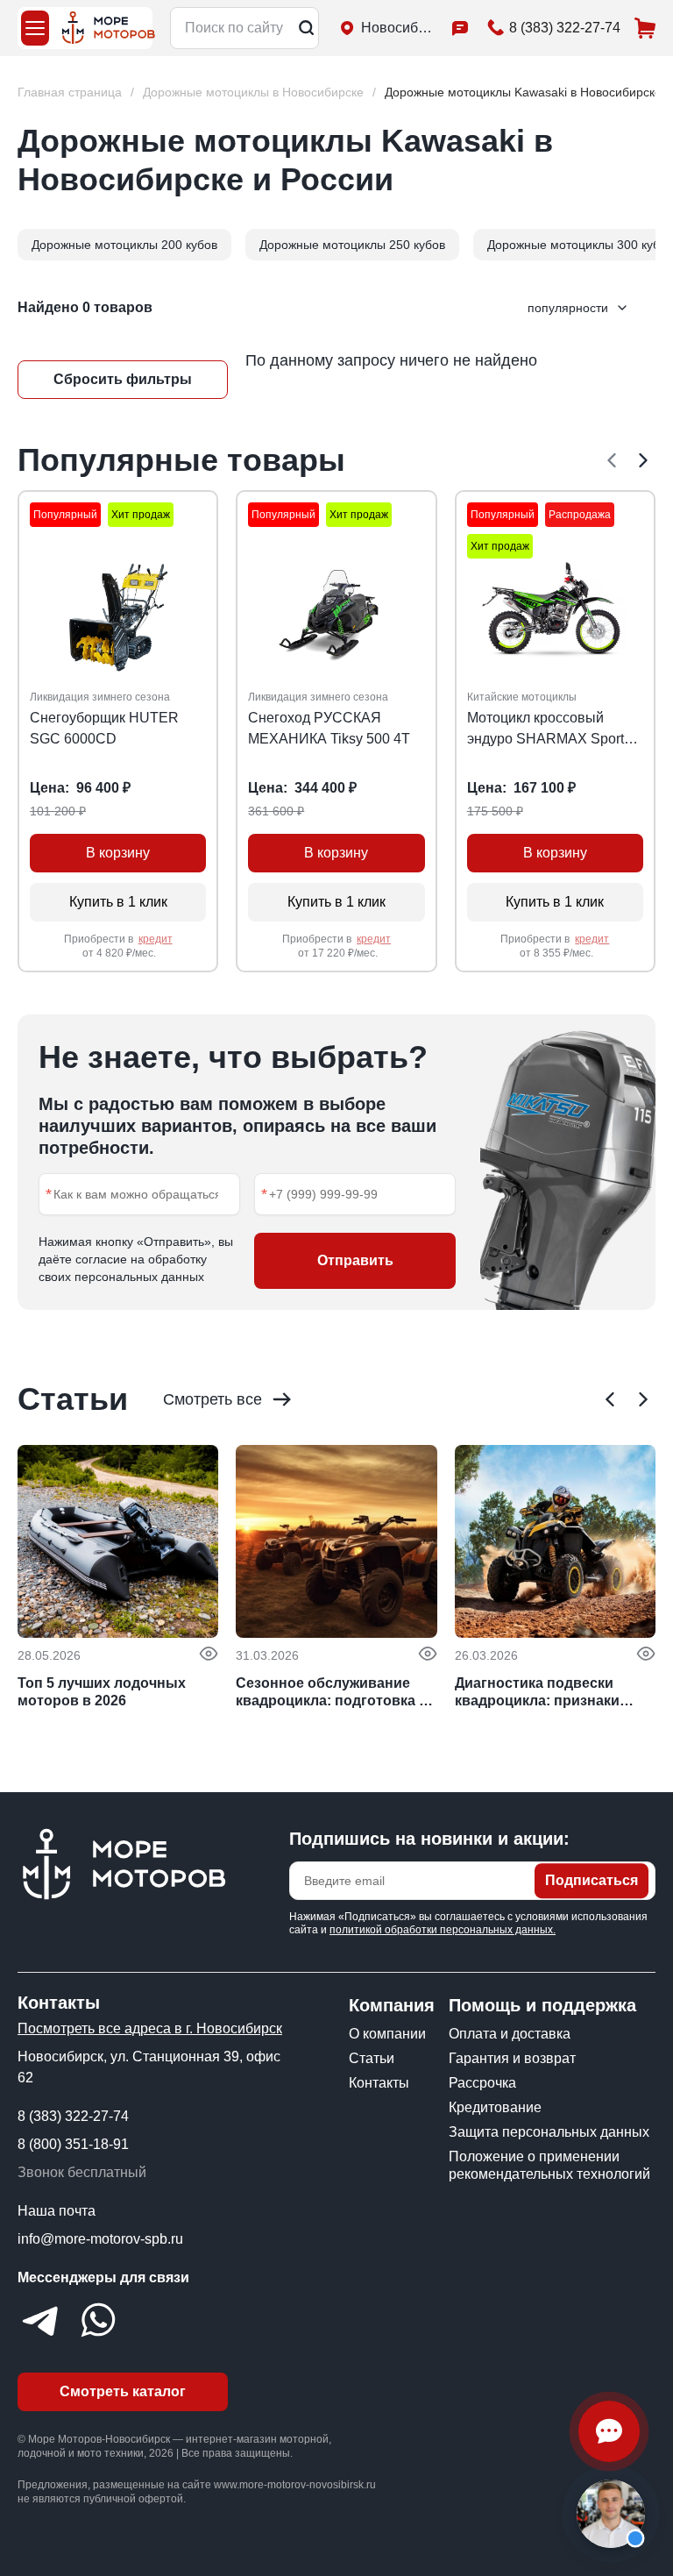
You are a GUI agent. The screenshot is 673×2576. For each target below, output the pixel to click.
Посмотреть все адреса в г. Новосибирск (150, 2028)
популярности (568, 308)
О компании (387, 2034)
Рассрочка (482, 2083)
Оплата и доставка (510, 2034)
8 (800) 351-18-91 (73, 2144)
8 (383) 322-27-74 (73, 2116)
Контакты (379, 2083)
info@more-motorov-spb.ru (100, 2239)
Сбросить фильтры (123, 379)
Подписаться (592, 1880)
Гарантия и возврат (512, 2058)
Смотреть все (213, 1399)
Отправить (355, 1260)
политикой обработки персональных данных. (443, 1930)
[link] (523, 93)
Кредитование (495, 2107)
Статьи (372, 2058)
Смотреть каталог (123, 2391)
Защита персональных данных (549, 2132)
